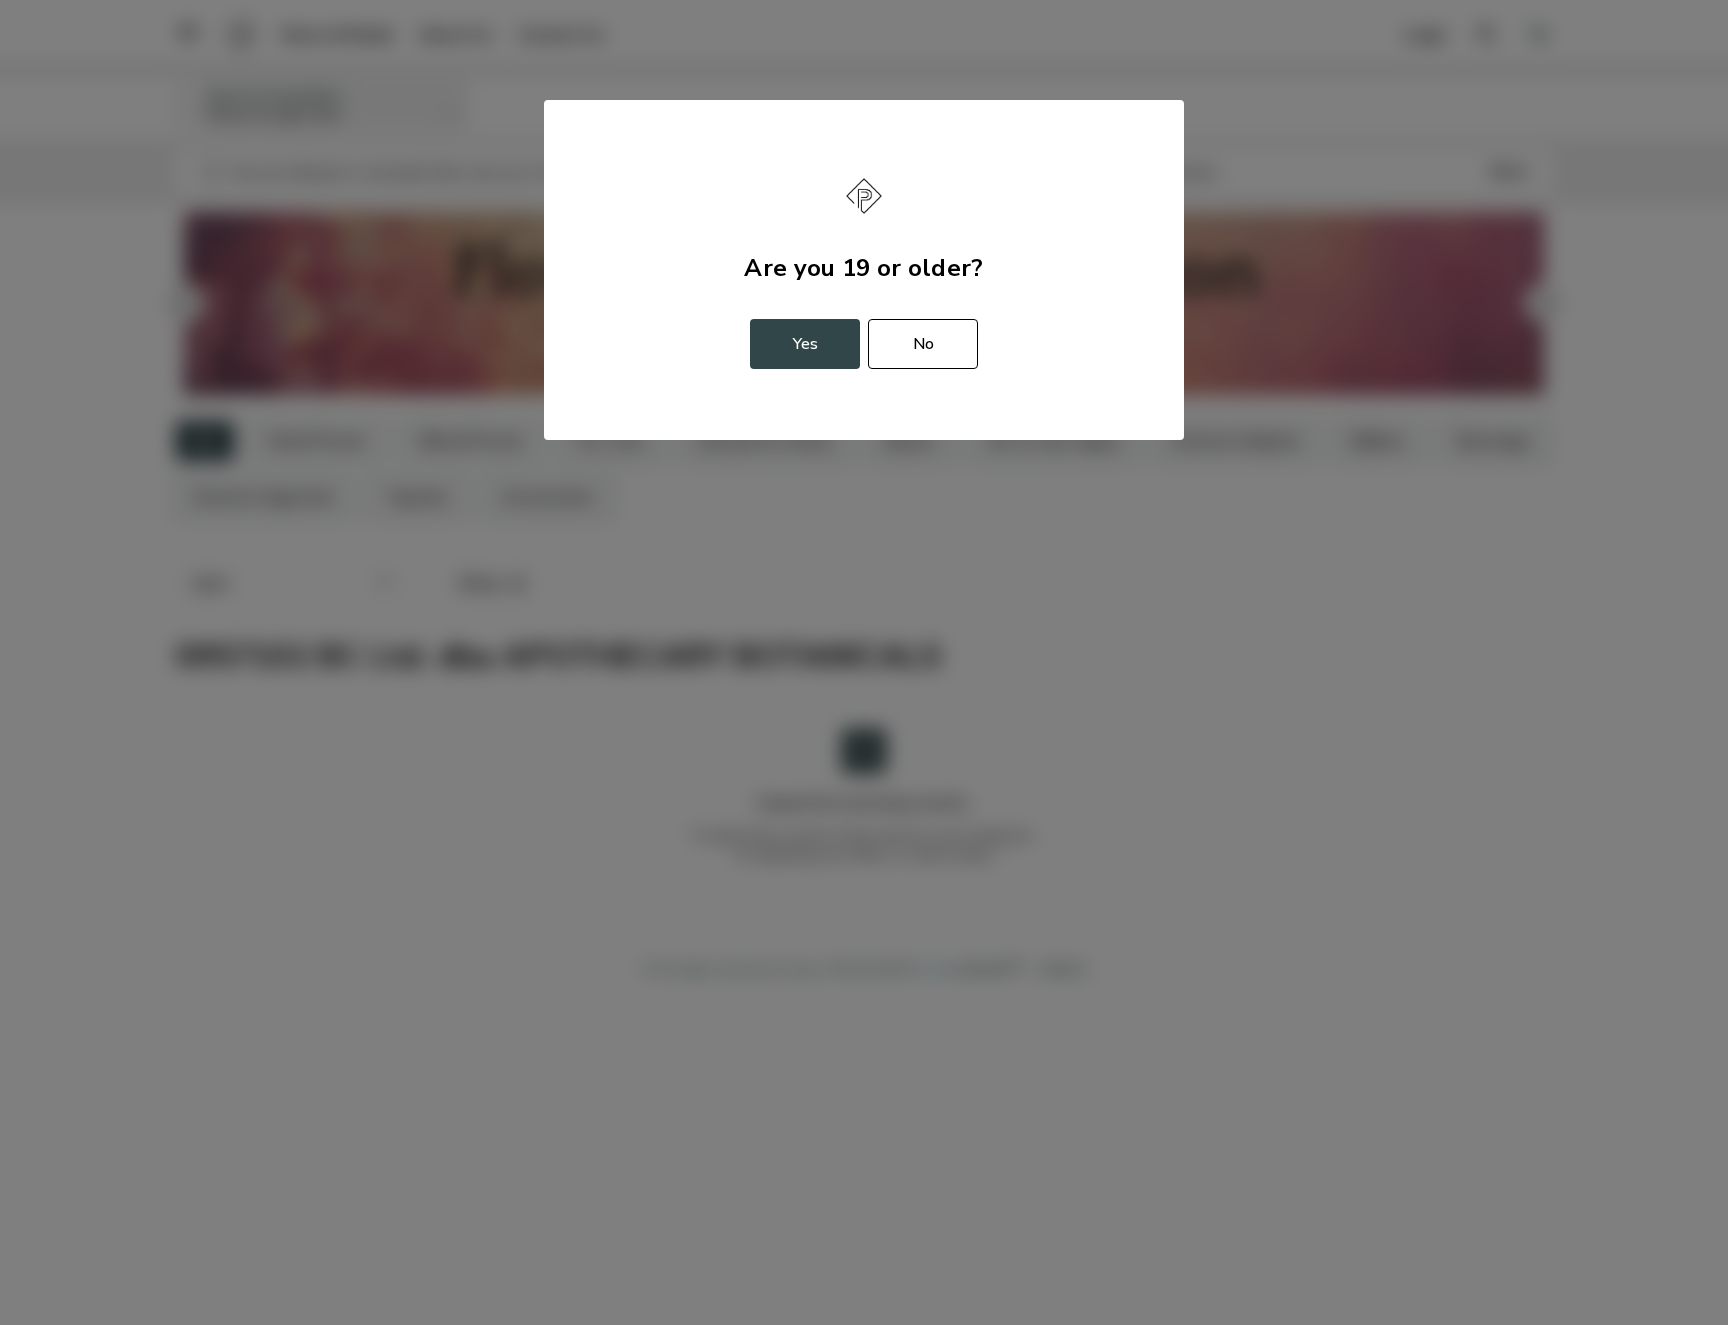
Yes (805, 344)
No (923, 344)
